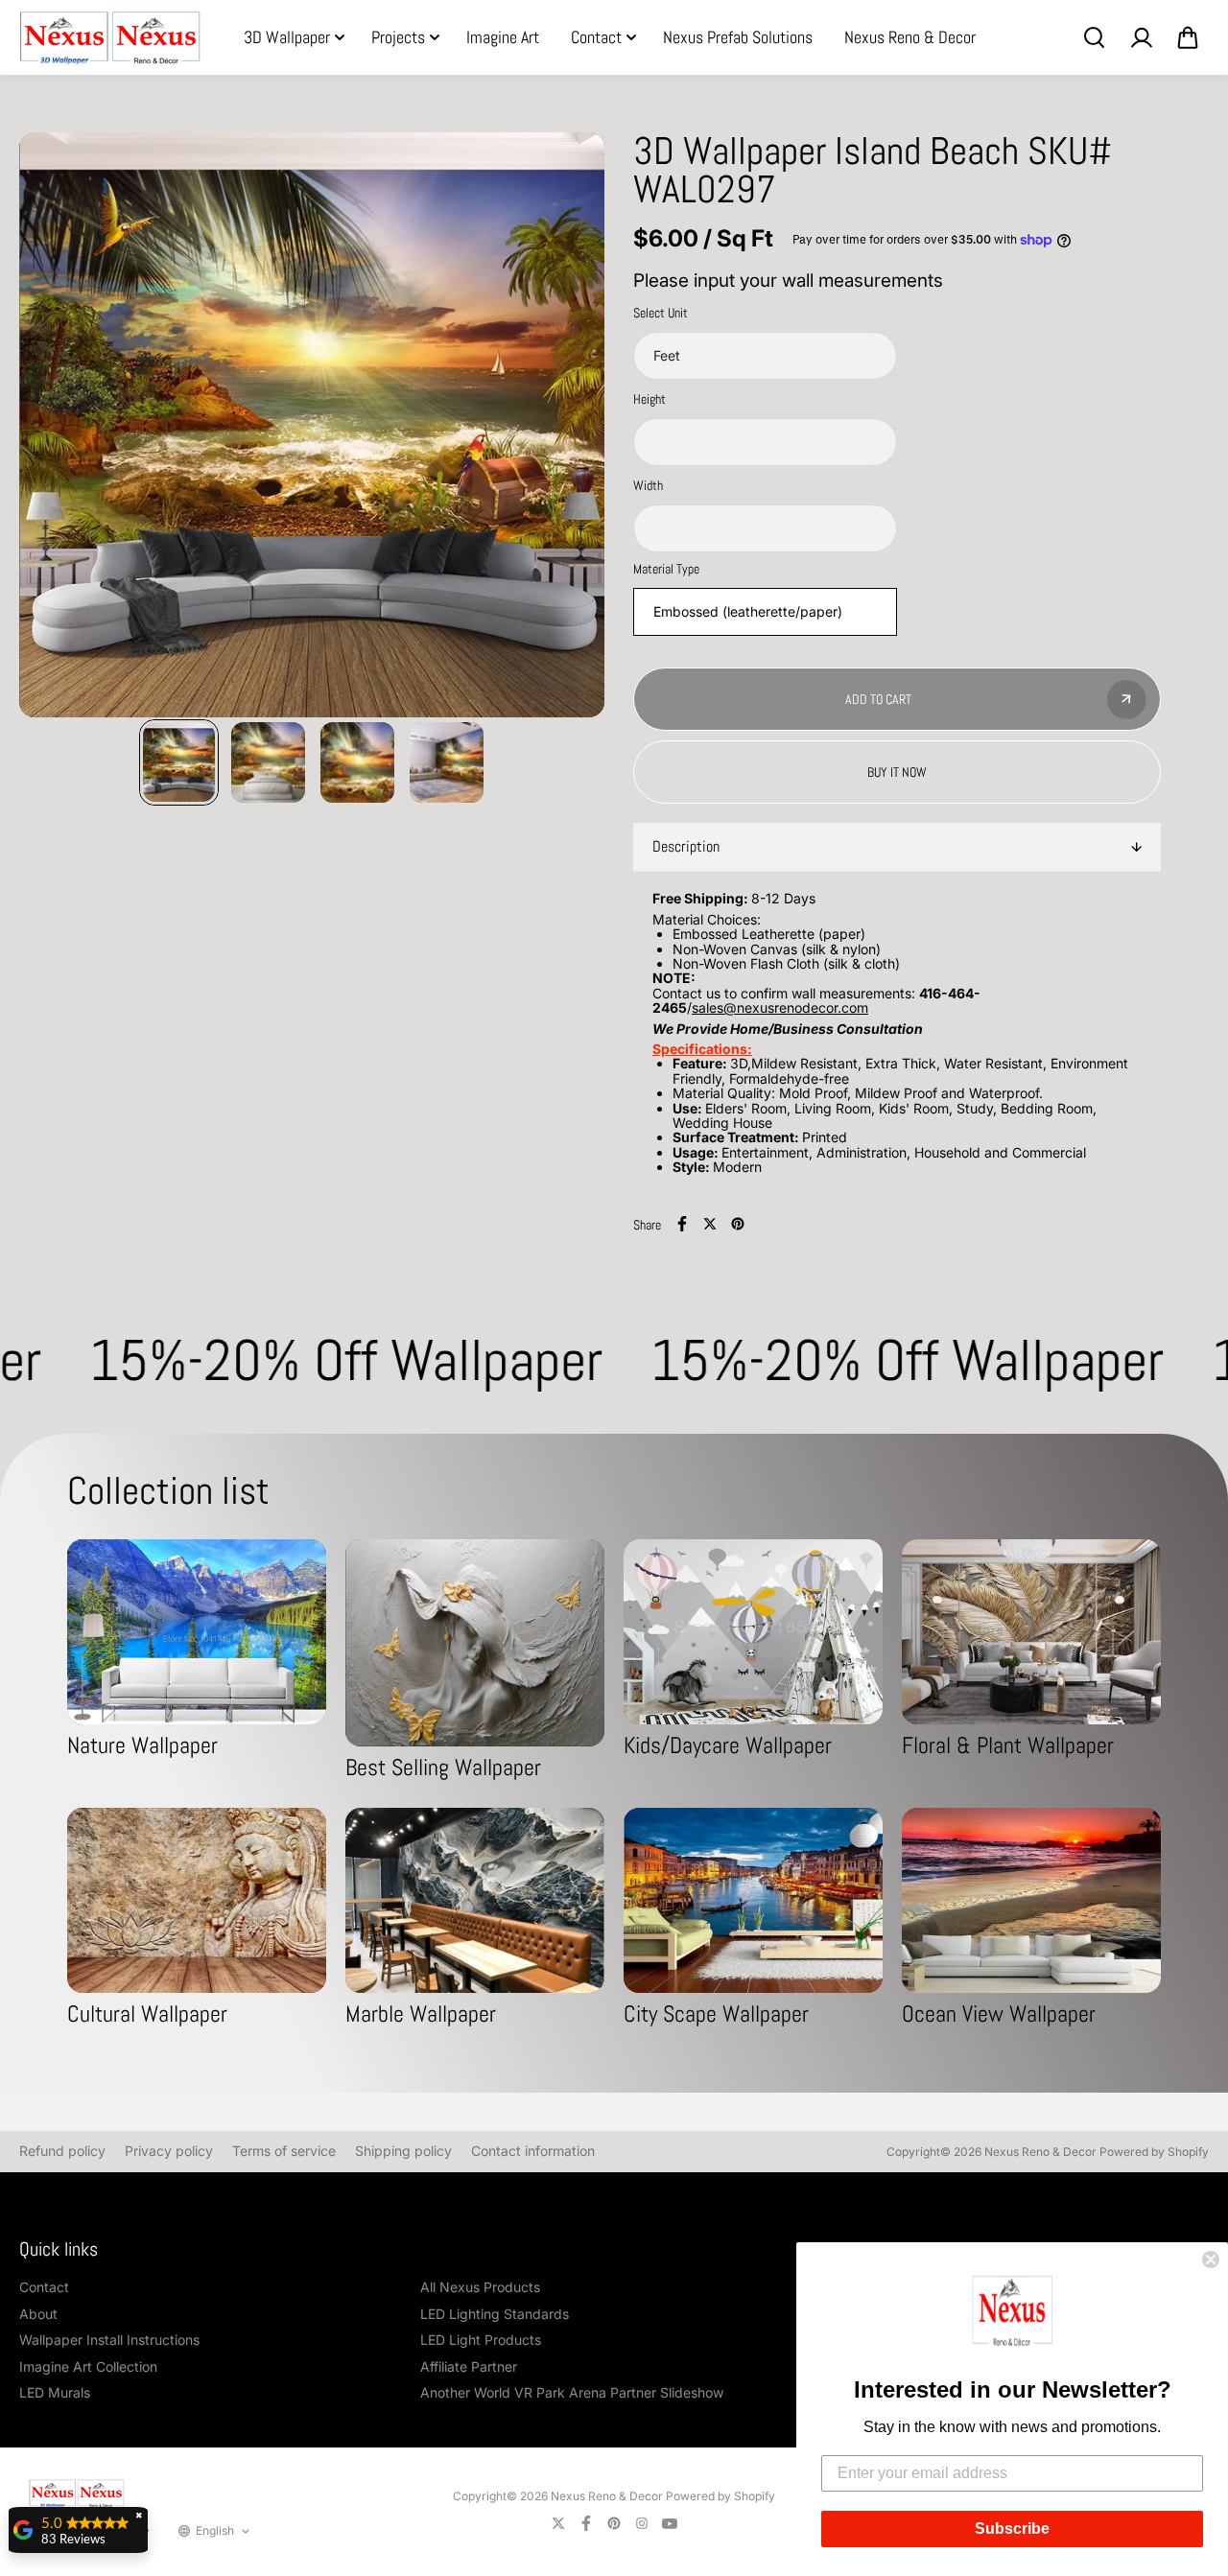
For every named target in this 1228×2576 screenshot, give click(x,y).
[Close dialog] (1211, 2260)
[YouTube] (670, 2523)
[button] (1012, 2314)
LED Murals (55, 2392)
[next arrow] (567, 426)
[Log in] (1141, 37)
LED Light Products (481, 2340)
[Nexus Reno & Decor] (110, 38)
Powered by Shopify (1154, 2152)
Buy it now (897, 772)
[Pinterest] (738, 1224)
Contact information (533, 2151)
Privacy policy (169, 2151)
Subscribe (1012, 2529)
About (38, 2314)
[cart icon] (1188, 37)
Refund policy (62, 2151)
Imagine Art (503, 37)
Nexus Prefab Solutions (738, 37)
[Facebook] (682, 1224)
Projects (398, 37)
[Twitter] (710, 1224)
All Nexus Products (480, 2287)
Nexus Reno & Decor (910, 37)
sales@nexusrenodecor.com (780, 1007)
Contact (596, 37)
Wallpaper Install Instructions (109, 2340)
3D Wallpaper (287, 37)
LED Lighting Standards (495, 2314)
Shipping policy (403, 2151)
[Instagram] (642, 2523)
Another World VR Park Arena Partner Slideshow (572, 2392)
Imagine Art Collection (88, 2366)
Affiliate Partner (469, 2366)
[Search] (1094, 37)
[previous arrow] (57, 426)
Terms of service (284, 2151)
